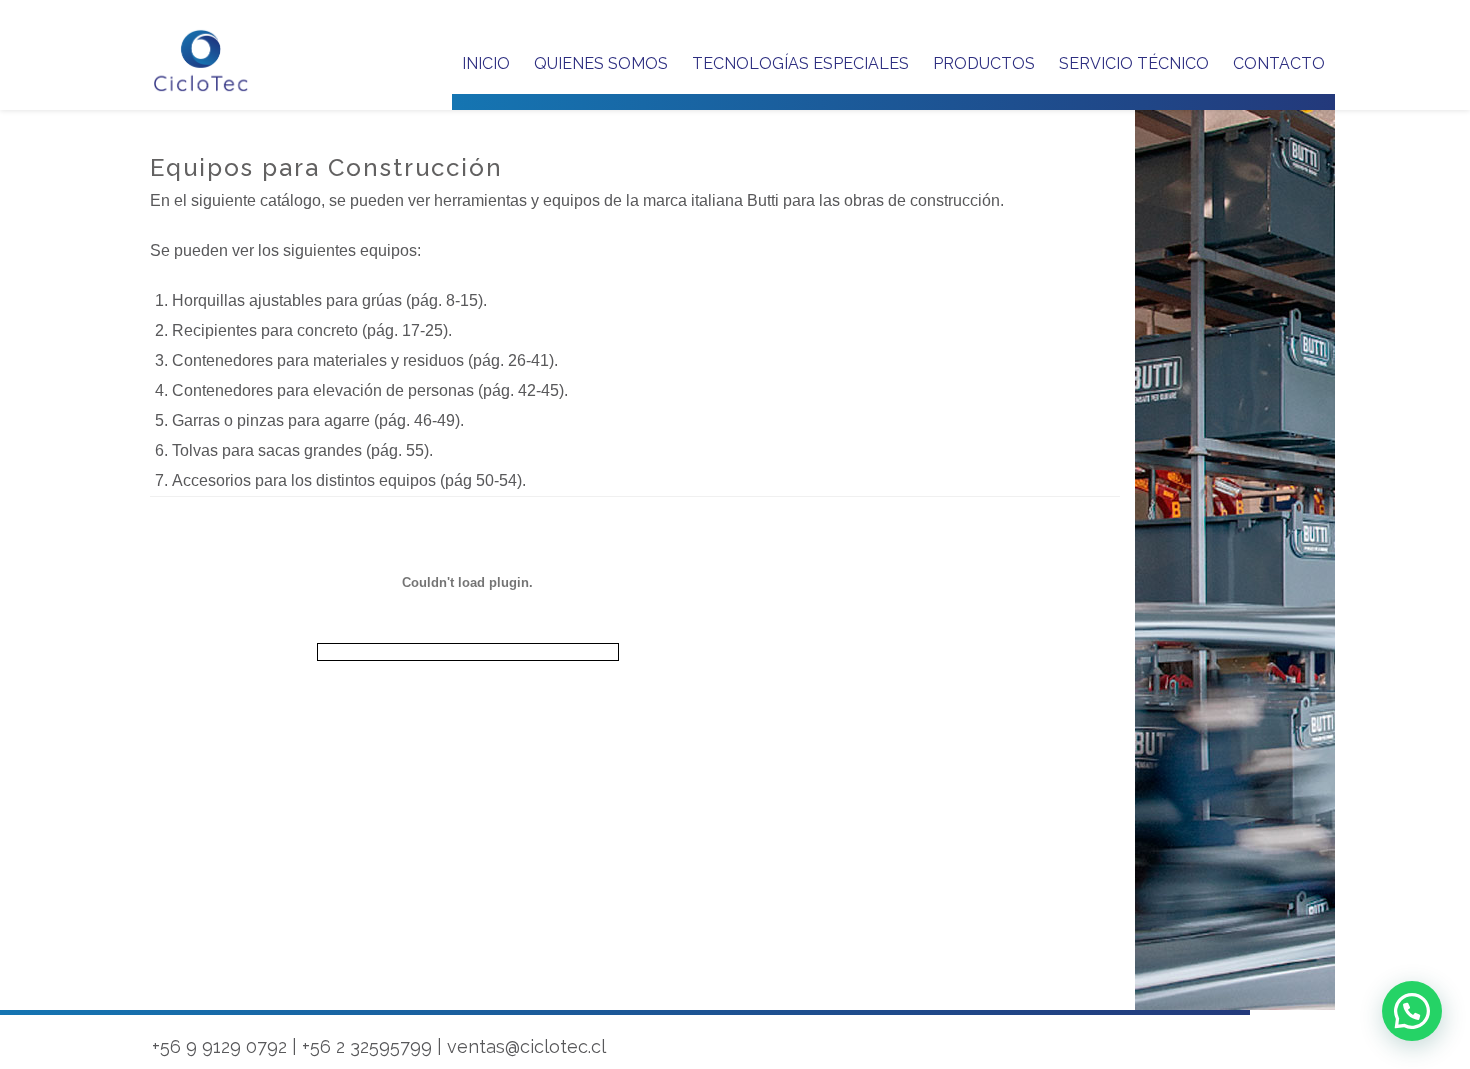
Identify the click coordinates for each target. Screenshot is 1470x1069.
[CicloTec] (201, 61)
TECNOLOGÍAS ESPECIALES (800, 63)
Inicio (486, 63)
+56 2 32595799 (367, 1046)
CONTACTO (1279, 63)
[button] (1412, 1011)
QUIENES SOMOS (601, 63)
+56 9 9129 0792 (219, 1046)
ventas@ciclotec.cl (526, 1046)
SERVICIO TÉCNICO (1134, 63)
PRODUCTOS (984, 63)
